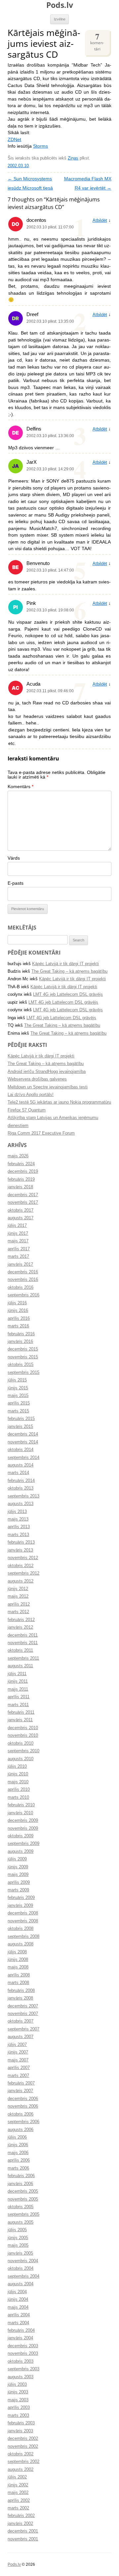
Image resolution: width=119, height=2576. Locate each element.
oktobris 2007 (20, 2021)
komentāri (97, 41)
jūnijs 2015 (18, 1388)
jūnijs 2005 (18, 2238)
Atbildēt (100, 221)
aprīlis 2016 (19, 1318)
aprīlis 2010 (19, 1790)
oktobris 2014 (20, 1450)
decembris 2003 (23, 2346)
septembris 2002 (23, 2462)
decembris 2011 (23, 1635)
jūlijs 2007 (17, 2045)
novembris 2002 (23, 2446)
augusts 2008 (20, 1944)
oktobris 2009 (20, 1836)
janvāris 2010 (20, 1813)
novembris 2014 (23, 1442)
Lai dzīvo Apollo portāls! (31, 1095)
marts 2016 (18, 1326)
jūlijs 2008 (17, 1952)
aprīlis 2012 (19, 1604)
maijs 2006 (18, 2153)
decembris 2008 (23, 1913)
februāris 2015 (21, 1419)
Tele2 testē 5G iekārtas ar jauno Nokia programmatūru (59, 1102)
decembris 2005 (23, 2191)
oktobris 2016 (20, 1288)
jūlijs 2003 (17, 2384)
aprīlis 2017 (19, 1249)
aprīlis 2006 (19, 2160)
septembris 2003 (23, 2369)
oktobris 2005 (20, 2207)
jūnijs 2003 (18, 2392)
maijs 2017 (18, 1241)
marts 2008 (18, 1983)
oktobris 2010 (20, 1743)
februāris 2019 (21, 1179)
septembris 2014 (23, 1458)
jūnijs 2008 (18, 1960)
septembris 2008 (23, 1937)
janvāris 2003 (20, 2431)
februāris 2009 (21, 1898)
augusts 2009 (20, 1851)
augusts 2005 (20, 2222)
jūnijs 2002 (18, 2485)
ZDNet (14, 140)
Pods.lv (60, 5)
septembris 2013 (23, 1496)
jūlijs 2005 (17, 2230)
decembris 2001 (23, 2531)
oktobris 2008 (20, 1929)
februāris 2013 (21, 1542)
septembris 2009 (23, 1844)
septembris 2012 (23, 1573)
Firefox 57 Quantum (27, 1110)
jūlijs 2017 (17, 1226)
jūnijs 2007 (18, 2052)
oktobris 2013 (20, 1488)
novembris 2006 (23, 2106)
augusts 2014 (20, 1465)
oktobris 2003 (20, 2361)
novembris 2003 (23, 2354)
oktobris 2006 (20, 2114)
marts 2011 (18, 1705)
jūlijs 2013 (17, 1512)
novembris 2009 (23, 1828)
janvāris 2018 (20, 1187)
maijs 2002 (18, 2493)
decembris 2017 (23, 1195)
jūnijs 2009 (18, 1867)
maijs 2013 (18, 1519)
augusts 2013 (20, 1504)
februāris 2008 (21, 1991)
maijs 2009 (18, 1875)
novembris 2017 (23, 1202)
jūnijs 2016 (18, 1311)
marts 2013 (18, 1535)
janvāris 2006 (20, 2184)
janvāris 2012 (20, 1627)
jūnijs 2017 (18, 1233)
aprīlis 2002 (19, 2501)
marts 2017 (18, 1257)
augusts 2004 (20, 2284)
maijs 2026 (18, 1156)
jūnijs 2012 (18, 1589)
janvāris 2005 (20, 2253)
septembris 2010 (23, 1751)
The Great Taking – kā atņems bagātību (69, 971)
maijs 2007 (18, 2060)
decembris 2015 (23, 1349)
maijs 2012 (18, 1596)
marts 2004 (18, 2323)
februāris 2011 (21, 1712)
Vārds (14, 858)
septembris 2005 (23, 2214)
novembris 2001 (23, 2539)
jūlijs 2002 (17, 2477)
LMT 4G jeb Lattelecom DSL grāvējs (68, 994)
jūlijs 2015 (17, 1380)
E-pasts (16, 883)
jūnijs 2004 (18, 2299)
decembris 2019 (23, 1171)
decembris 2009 (23, 1821)
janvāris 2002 (20, 2524)
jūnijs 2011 (18, 1681)
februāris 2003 (21, 2423)
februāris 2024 (21, 1164)
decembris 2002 (23, 2439)
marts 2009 (18, 1890)
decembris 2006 (23, 2099)
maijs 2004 (18, 2307)
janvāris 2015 (20, 1427)
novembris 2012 (23, 1558)
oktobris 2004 (20, 2268)
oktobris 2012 (20, 1566)
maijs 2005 (18, 2245)
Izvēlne (60, 19)
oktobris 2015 (20, 1365)
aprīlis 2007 (19, 2068)
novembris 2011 (23, 1643)
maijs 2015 (18, 1396)
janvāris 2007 (20, 2091)
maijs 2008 (18, 1967)
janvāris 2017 (20, 1264)
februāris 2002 (21, 2516)
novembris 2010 (23, 1735)
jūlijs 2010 (17, 1766)
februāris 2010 (21, 1805)
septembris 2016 (23, 1295)
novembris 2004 (23, 2261)
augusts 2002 (20, 2470)
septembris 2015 (23, 1373)
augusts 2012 (20, 1581)
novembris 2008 (23, 1921)
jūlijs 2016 (17, 1303)
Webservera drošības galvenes (37, 1079)
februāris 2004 (21, 2330)
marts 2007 (18, 2076)
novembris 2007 (23, 2014)
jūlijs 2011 (17, 1674)
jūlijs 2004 (17, 2292)
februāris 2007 (21, 2083)
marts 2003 (18, 2415)
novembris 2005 (23, 2199)
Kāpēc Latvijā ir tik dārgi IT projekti (65, 964)
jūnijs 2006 (18, 2145)
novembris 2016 (23, 1280)
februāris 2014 (21, 1481)
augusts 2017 (20, 1218)
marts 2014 (18, 1473)
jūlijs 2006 (17, 2137)
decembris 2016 (23, 1272)
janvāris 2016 (20, 1342)
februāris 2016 (21, 1334)
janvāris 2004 (20, 2338)
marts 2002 (18, 2508)
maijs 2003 (18, 2400)
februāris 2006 (21, 2176)
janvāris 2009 (20, 1906)
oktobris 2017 (20, 1210)
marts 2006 (18, 2168)
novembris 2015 (23, 1357)
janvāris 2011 (20, 1720)
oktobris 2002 (20, 2454)
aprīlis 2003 (19, 2408)
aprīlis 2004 (19, 2315)
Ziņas (73, 158)
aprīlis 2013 (19, 1527)
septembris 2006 (23, 2122)
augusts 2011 (20, 1666)
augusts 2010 (20, 1759)
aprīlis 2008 (19, 1975)
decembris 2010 (23, 1728)
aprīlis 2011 (19, 1697)
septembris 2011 (23, 1658)
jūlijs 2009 (17, 1859)
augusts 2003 (20, 2377)
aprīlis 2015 (19, 1403)
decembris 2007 (23, 2006)
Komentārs (20, 787)
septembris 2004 (23, 2276)
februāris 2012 (21, 1620)
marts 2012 (18, 1612)
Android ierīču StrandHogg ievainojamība (47, 1072)
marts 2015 (18, 1411)
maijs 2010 (18, 1782)
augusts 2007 (20, 2037)
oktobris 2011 (20, 1650)
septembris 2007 (23, 2029)
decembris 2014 (23, 1434)
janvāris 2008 (20, 1998)
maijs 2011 (18, 1689)
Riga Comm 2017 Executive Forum (41, 1133)
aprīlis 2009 (19, 1882)
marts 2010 (18, 1797)
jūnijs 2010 (18, 1774)
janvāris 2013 (20, 1550)
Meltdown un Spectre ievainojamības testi (48, 1087)
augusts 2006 (20, 2130)
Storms (40, 146)
